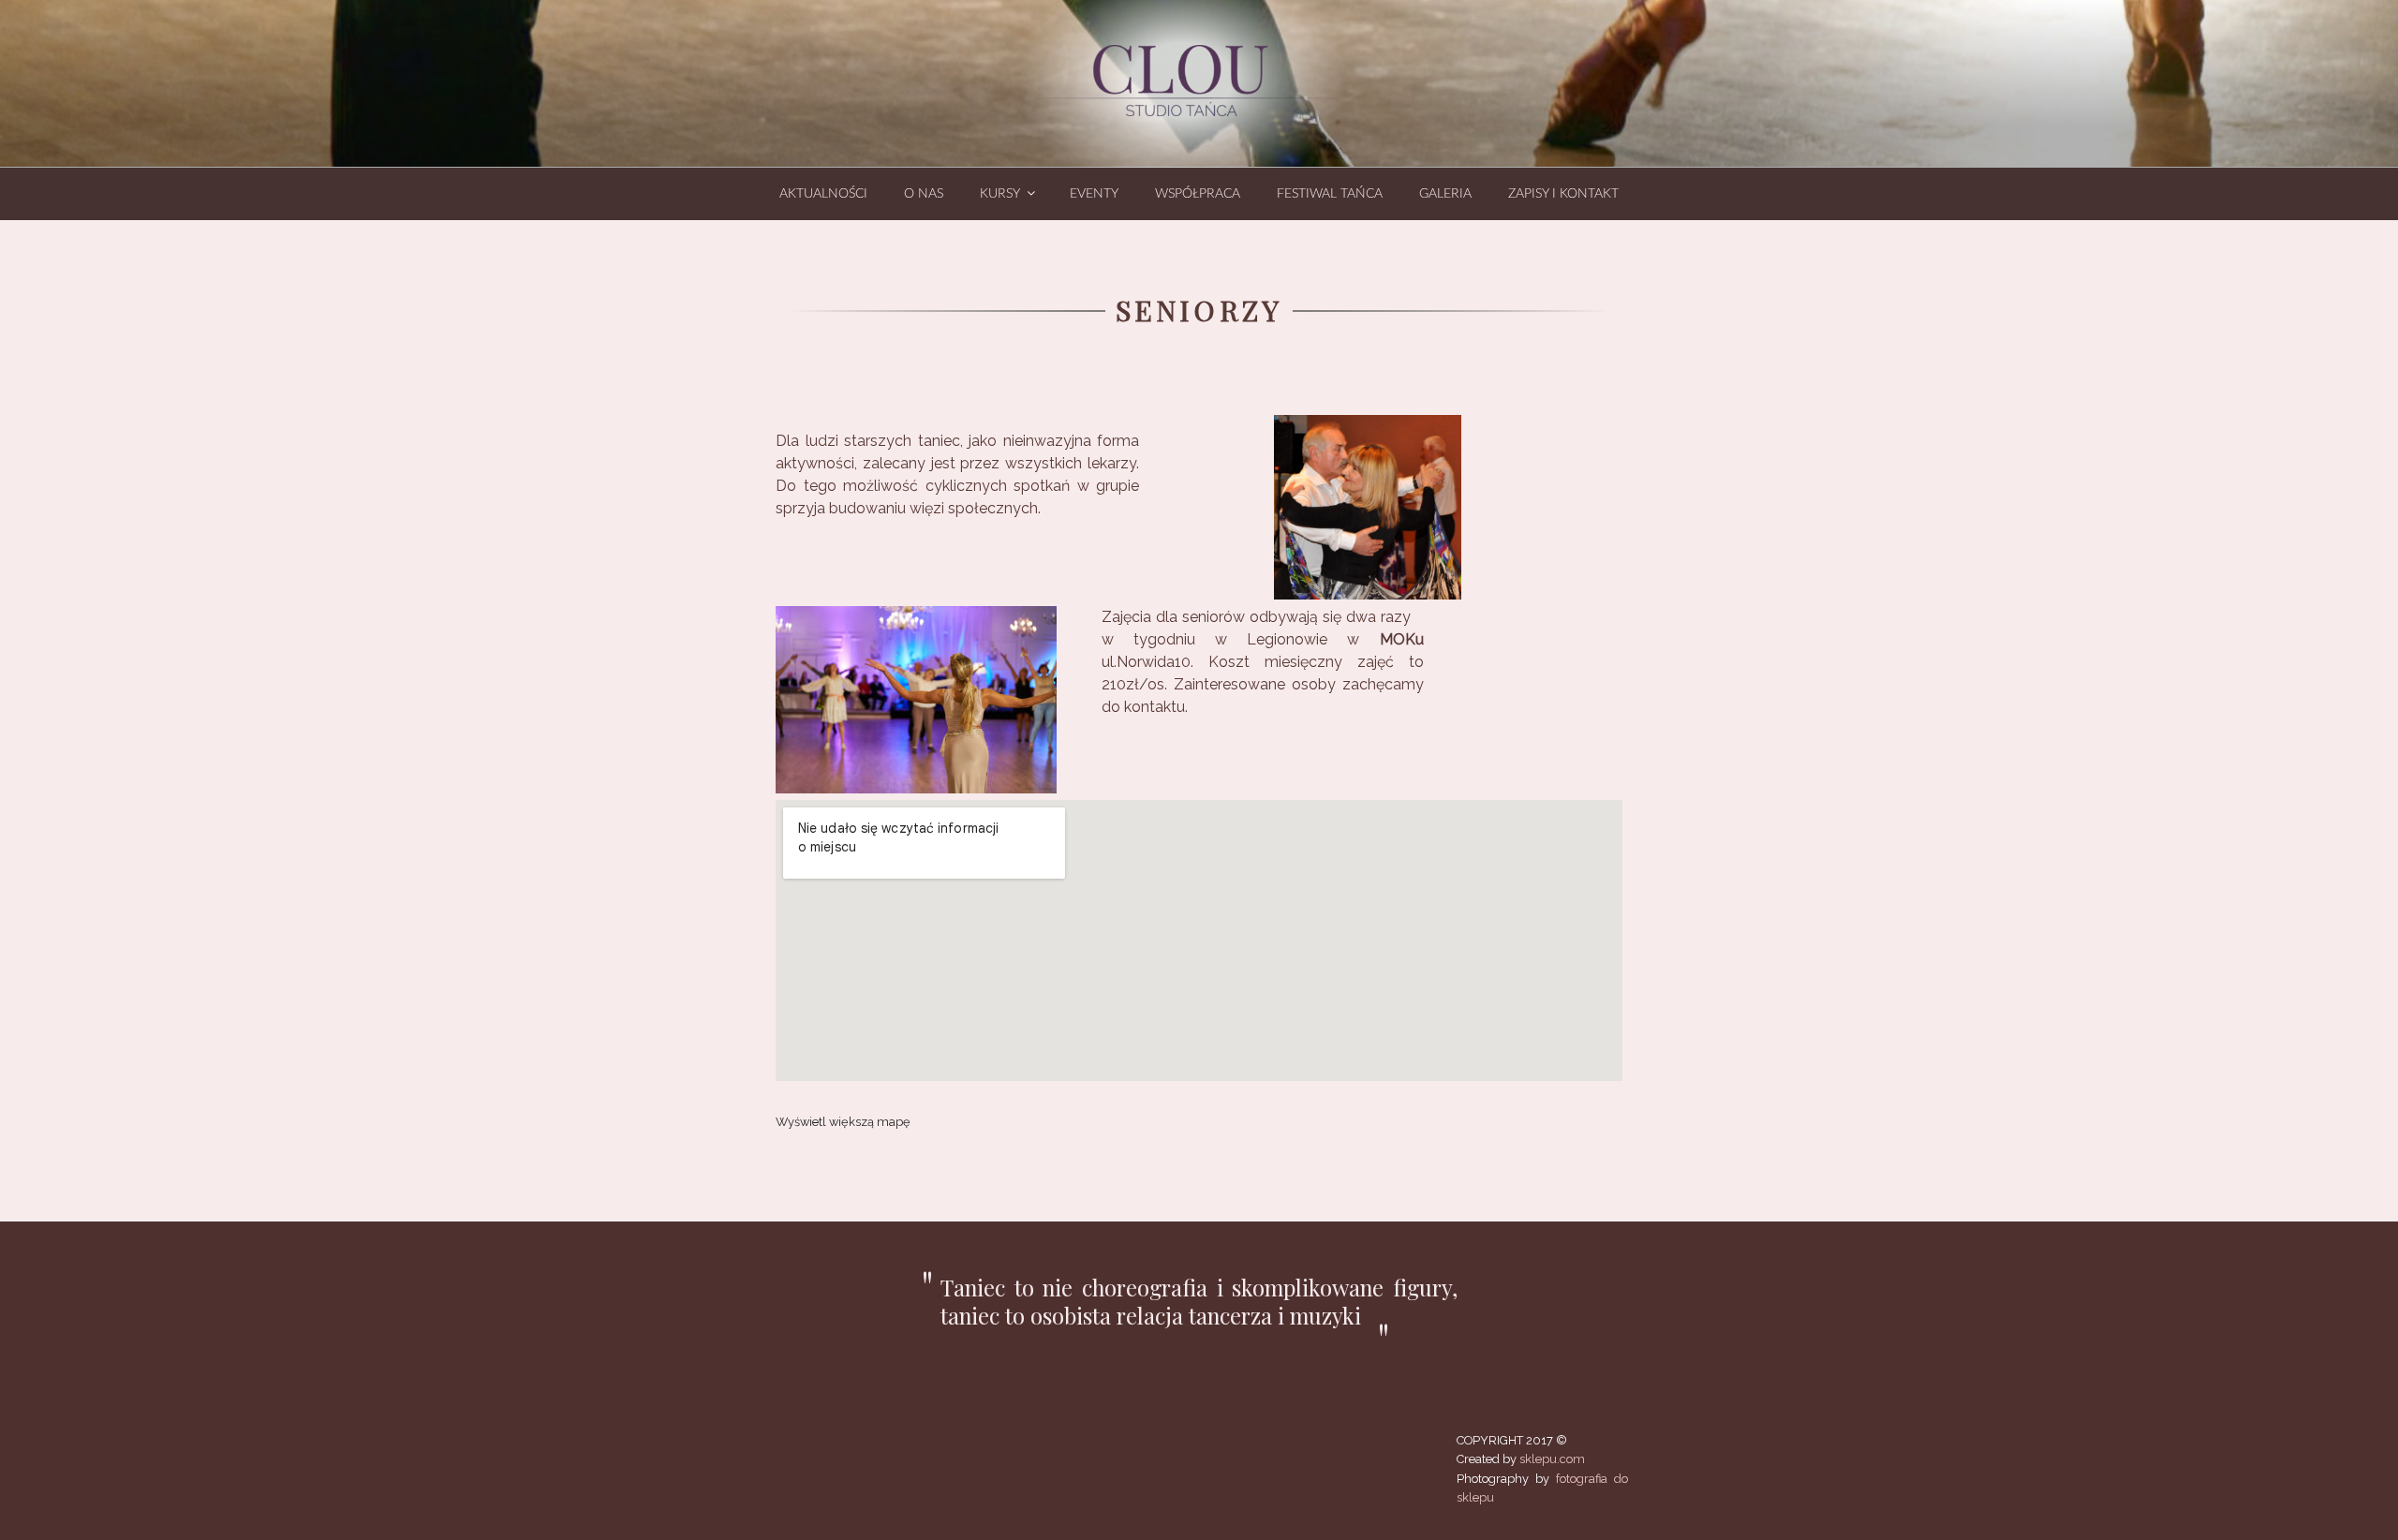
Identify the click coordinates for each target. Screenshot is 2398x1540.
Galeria (1445, 194)
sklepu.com (1552, 1459)
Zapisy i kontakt (1563, 194)
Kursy (1000, 194)
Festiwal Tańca (1330, 194)
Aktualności (823, 194)
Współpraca (1198, 194)
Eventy (1094, 194)
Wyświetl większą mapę (843, 1122)
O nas (924, 194)
